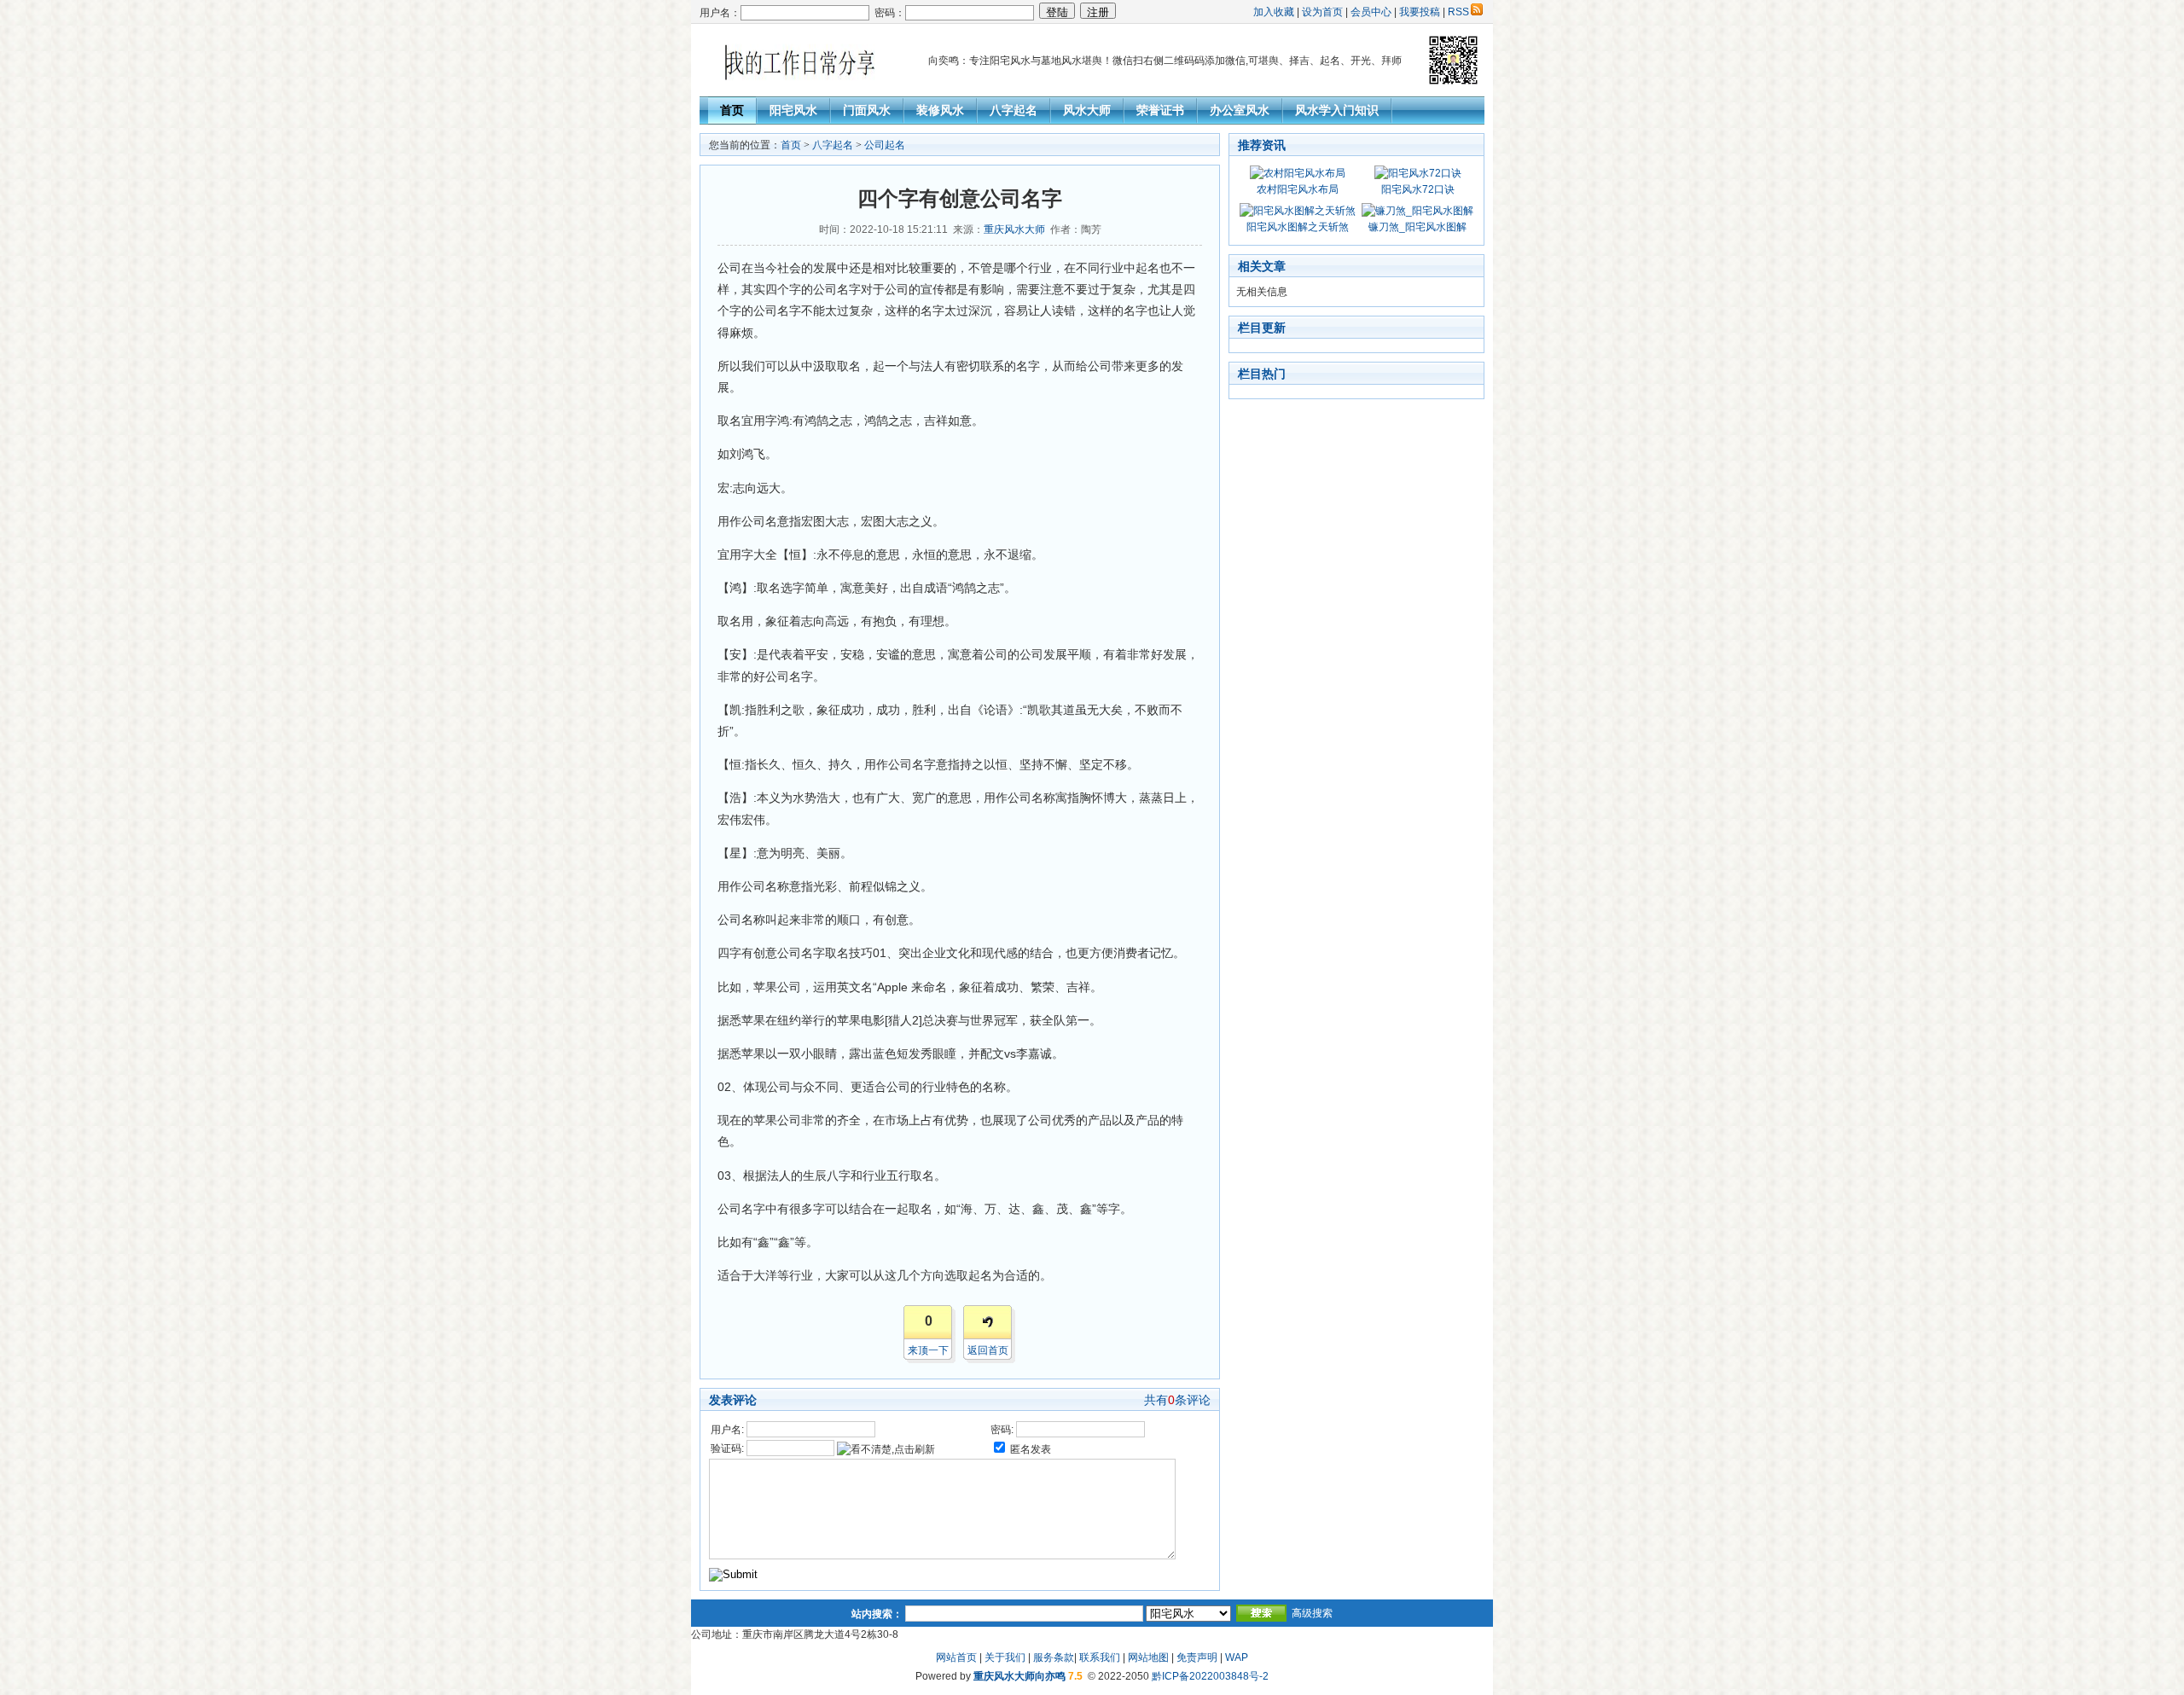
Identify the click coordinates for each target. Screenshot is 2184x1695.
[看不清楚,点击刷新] (886, 1449)
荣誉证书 (1160, 110)
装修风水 (940, 110)
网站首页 (956, 1657)
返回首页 (988, 1350)
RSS (1458, 12)
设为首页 (1322, 12)
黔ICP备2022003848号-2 (1210, 1676)
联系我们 (1100, 1657)
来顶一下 (928, 1350)
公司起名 (885, 145)
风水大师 (1087, 110)
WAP (1237, 1657)
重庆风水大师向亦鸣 (1019, 1676)
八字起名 (1014, 110)
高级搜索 (1312, 1613)
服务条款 (1054, 1657)
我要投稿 (1420, 12)
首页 (732, 110)
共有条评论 (1177, 1400)
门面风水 (867, 110)
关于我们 (1005, 1657)
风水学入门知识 (1337, 110)
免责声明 (1197, 1657)
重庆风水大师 (1014, 229)
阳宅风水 (793, 110)
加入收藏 (1274, 12)
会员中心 (1371, 12)
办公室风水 (1240, 110)
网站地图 (1148, 1657)
